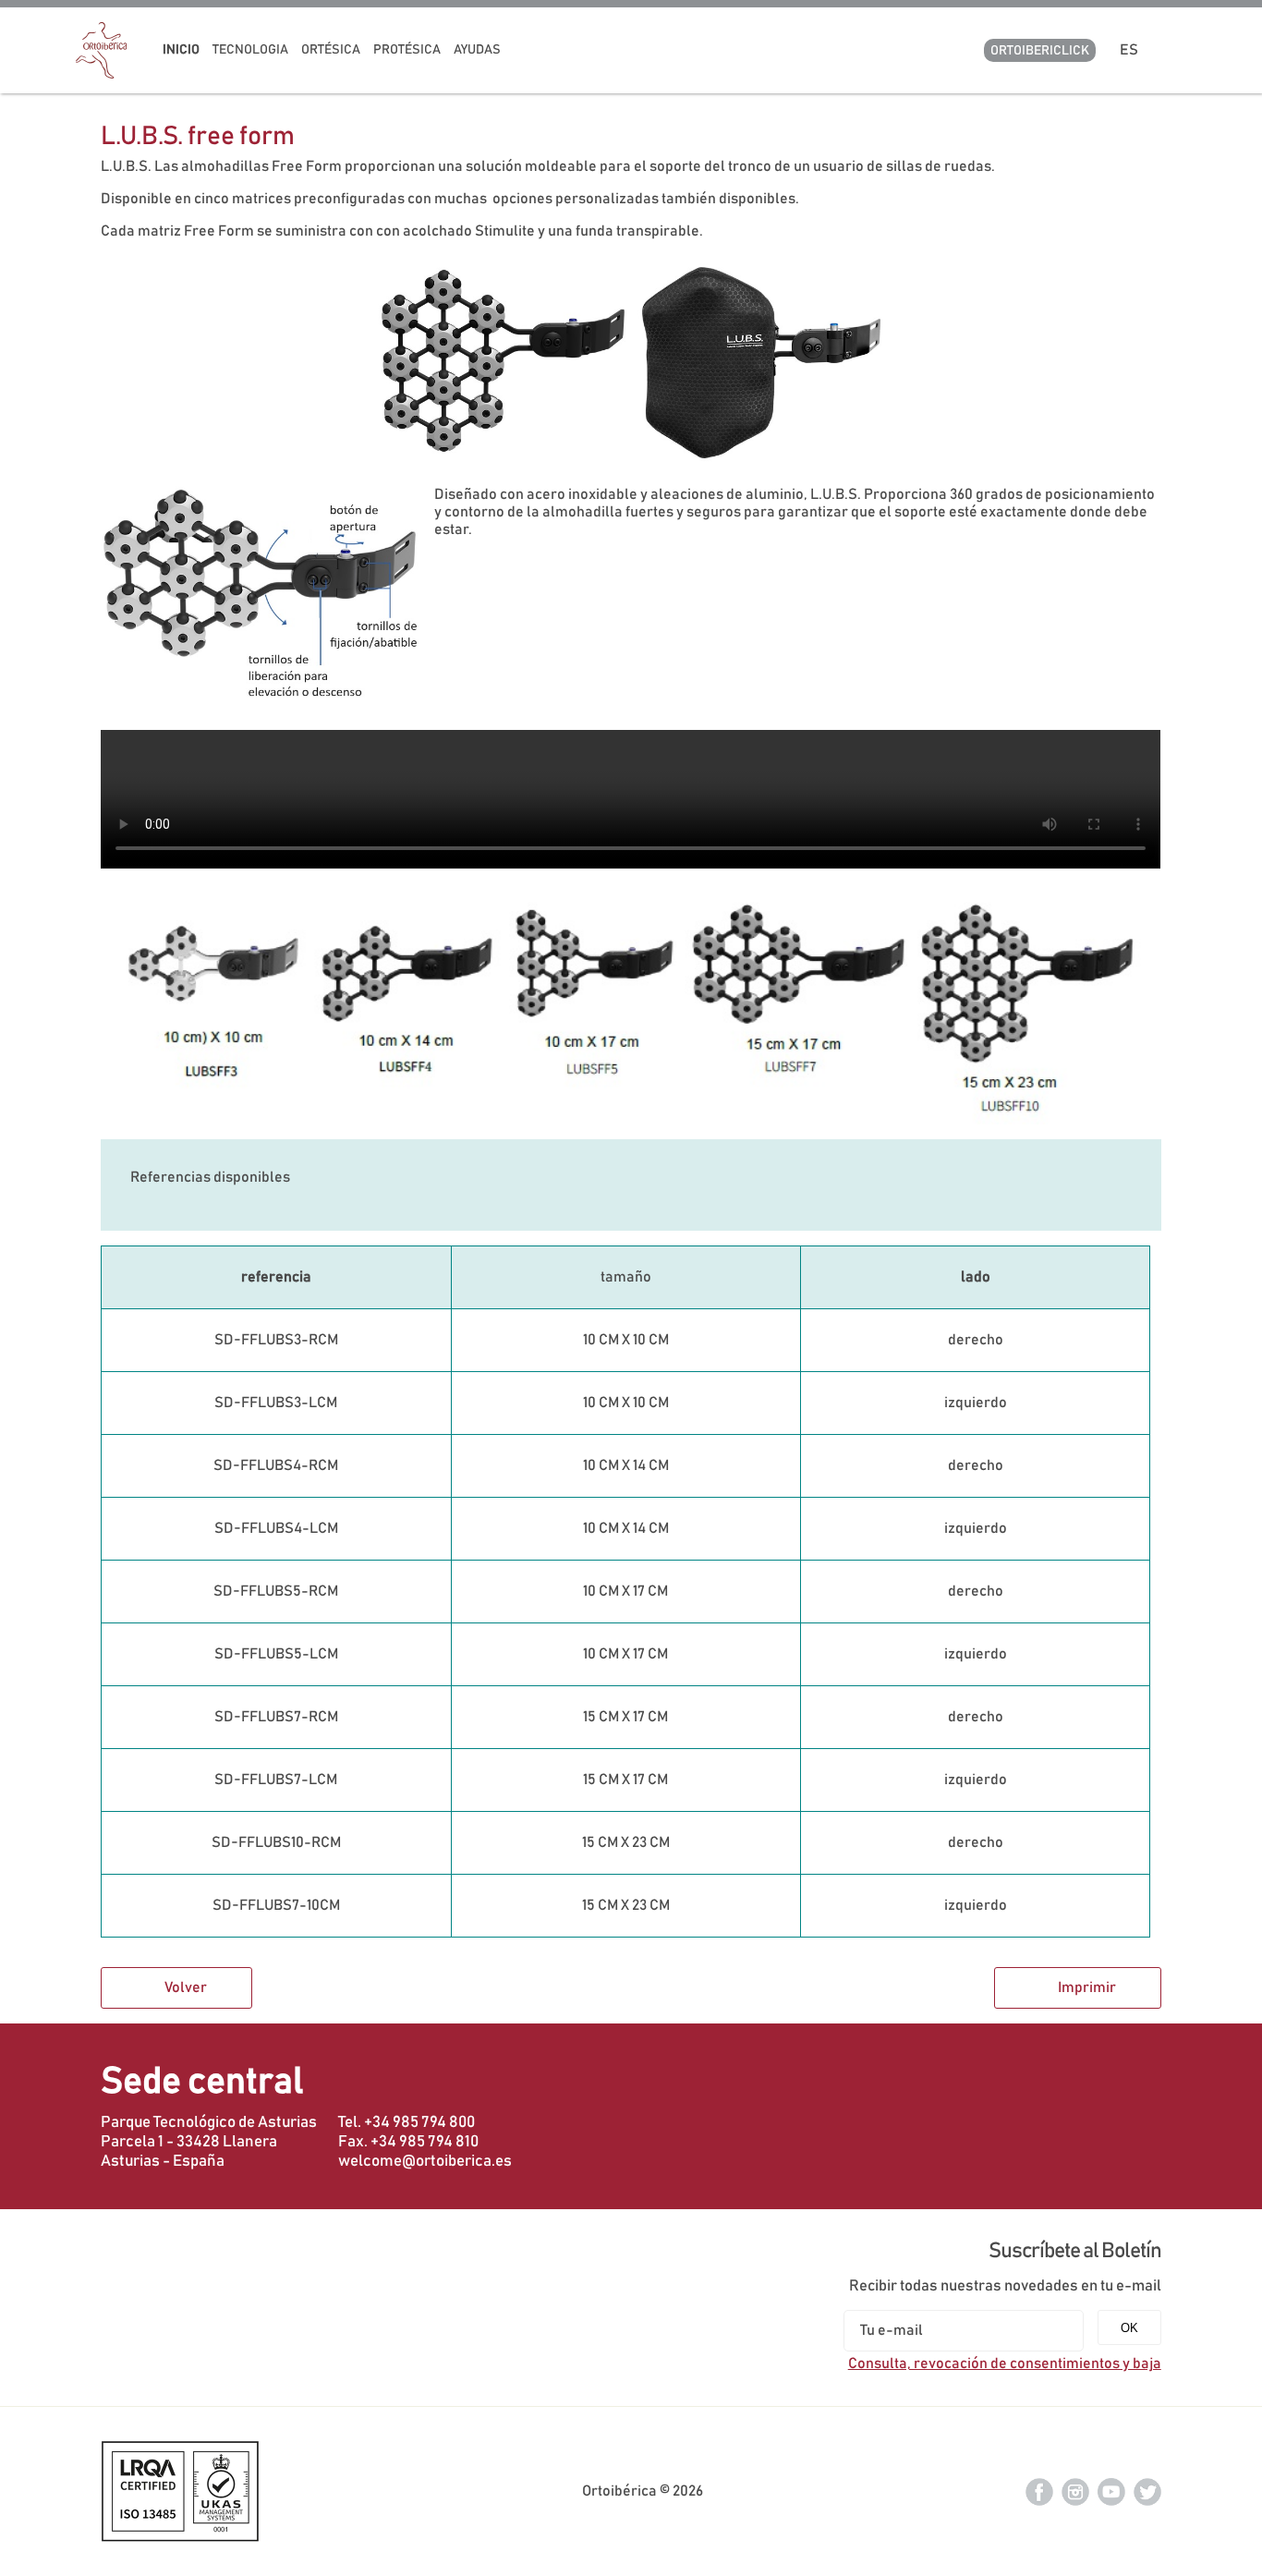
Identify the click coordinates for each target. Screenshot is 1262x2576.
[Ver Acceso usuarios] (1179, 50)
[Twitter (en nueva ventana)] (1147, 2491)
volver (186, 1987)
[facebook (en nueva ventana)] (1039, 2491)
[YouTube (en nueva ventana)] (1111, 2491)
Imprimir (1087, 1987)
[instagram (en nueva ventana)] (1075, 2491)
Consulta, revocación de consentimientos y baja (1005, 2363)
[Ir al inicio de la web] (101, 74)
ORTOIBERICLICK (1040, 51)
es (1132, 50)
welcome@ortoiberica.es (425, 2161)
